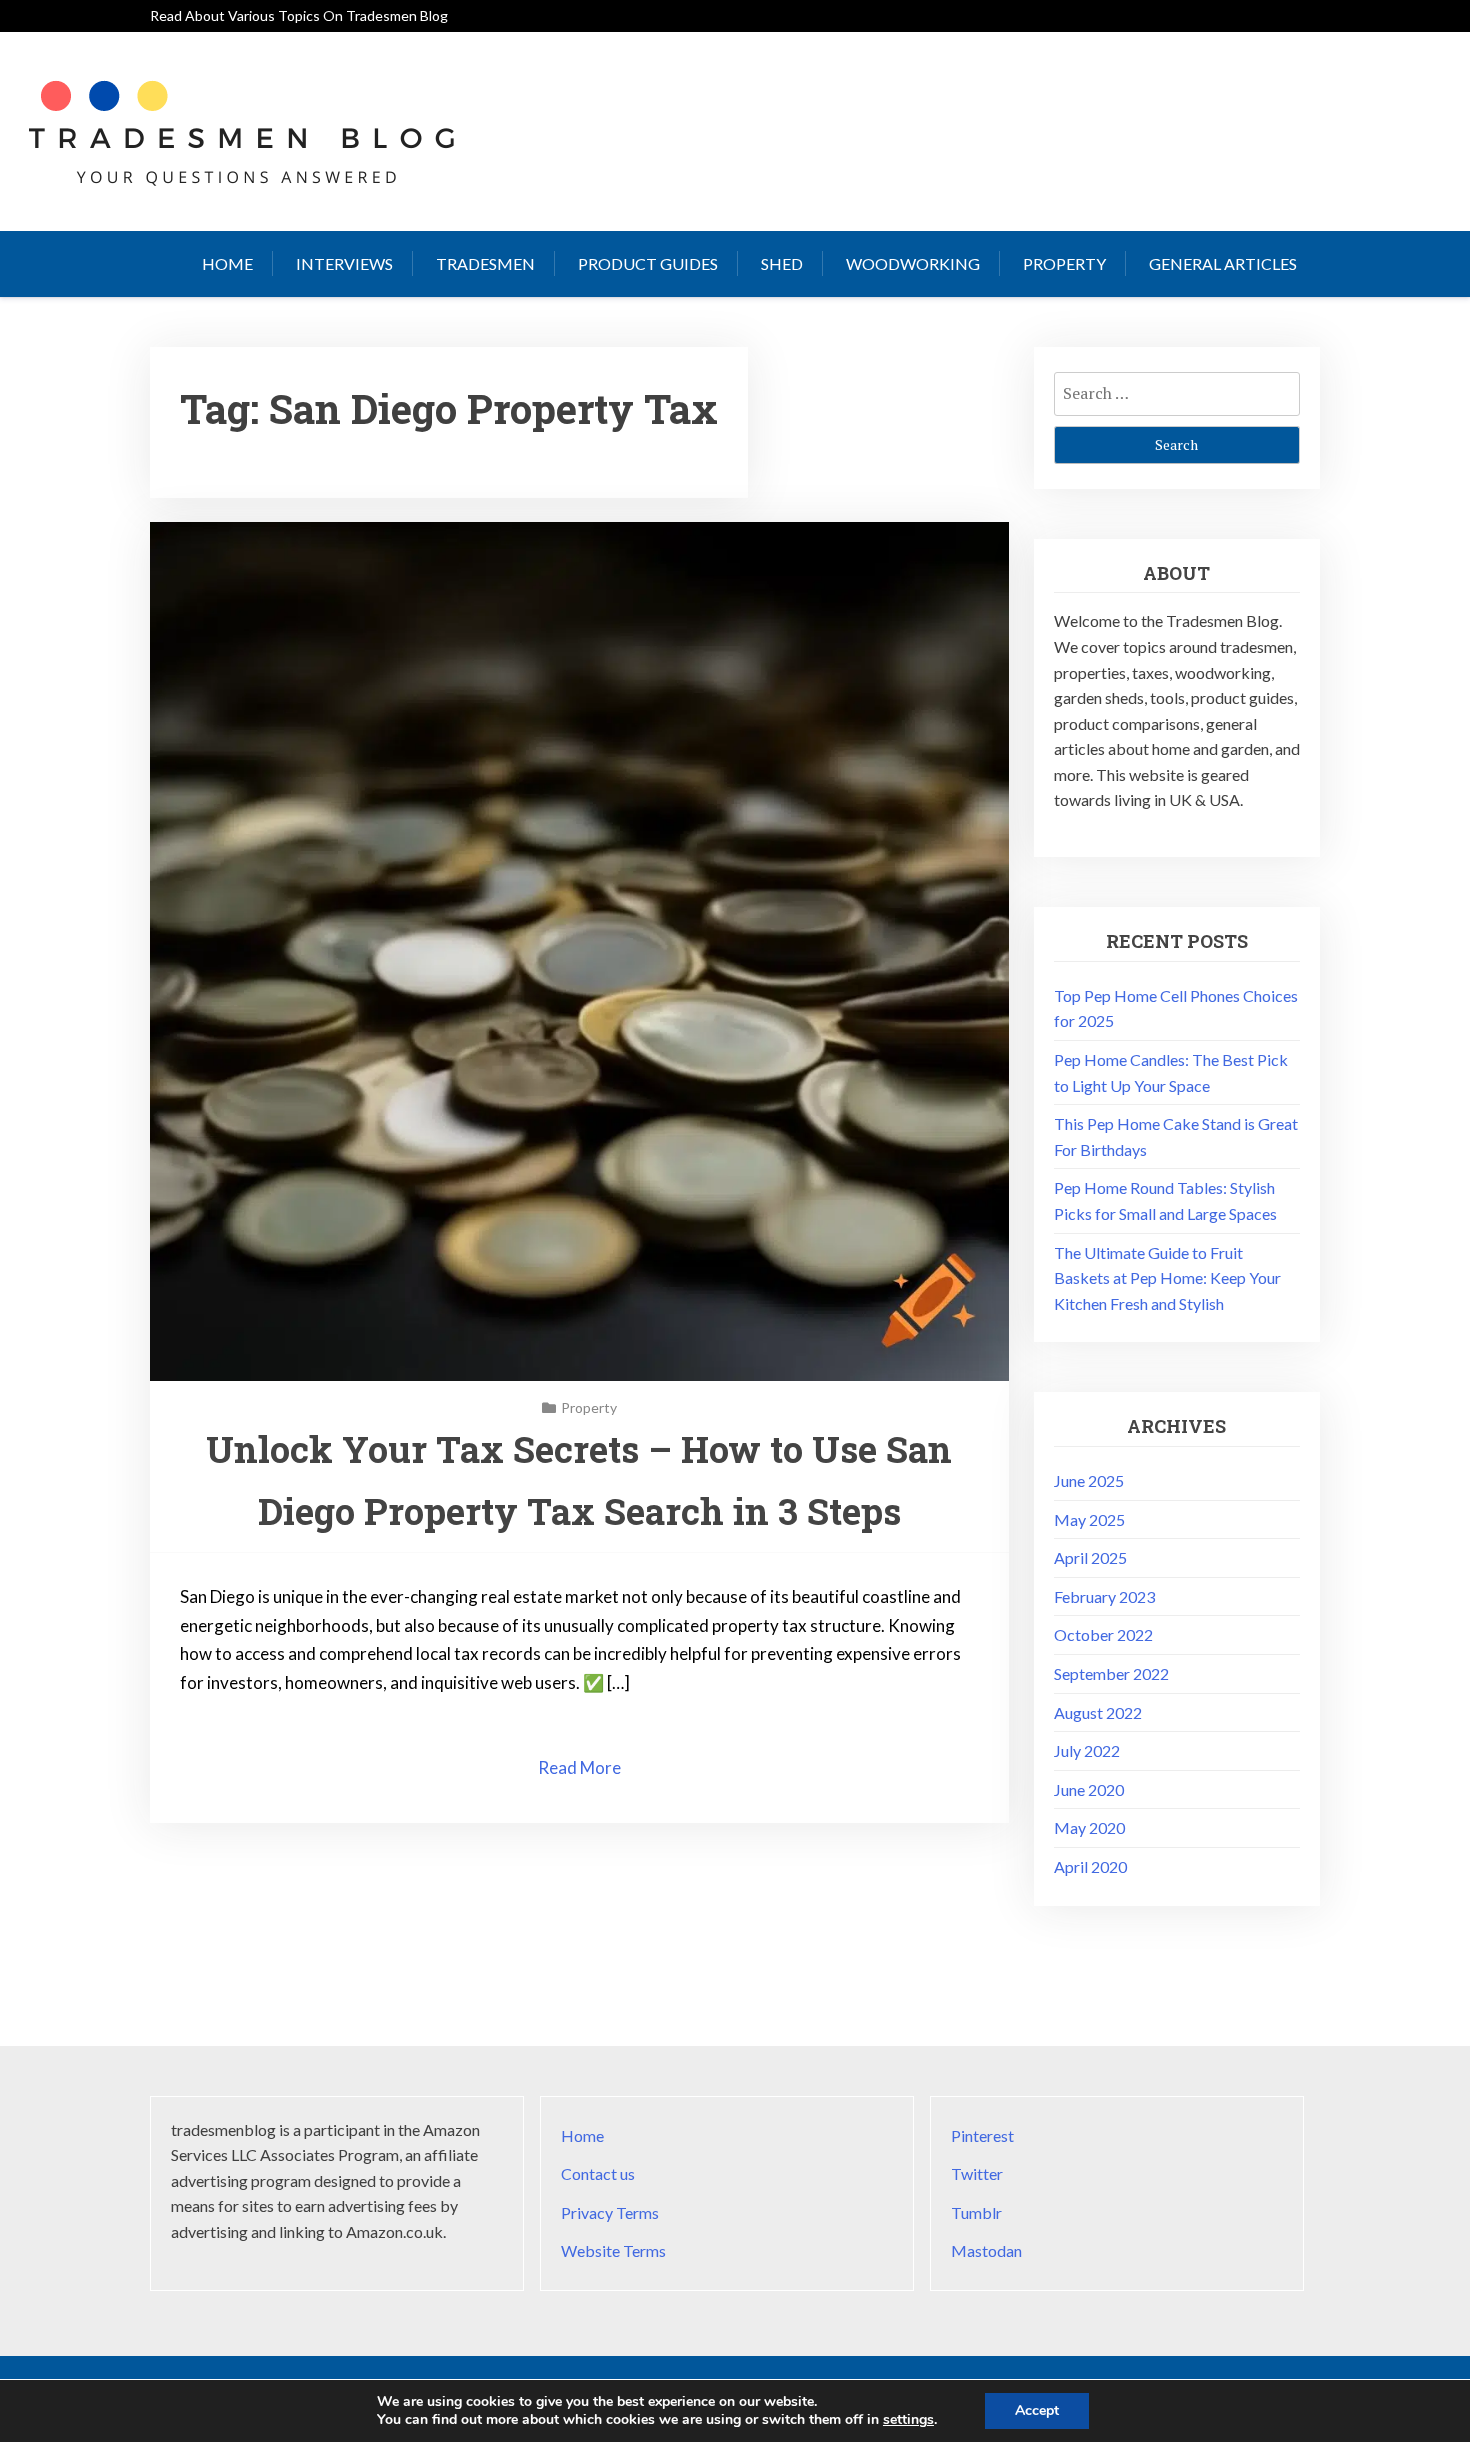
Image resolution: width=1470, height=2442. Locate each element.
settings (908, 2420)
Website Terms (613, 2250)
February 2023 (1104, 1596)
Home (227, 263)
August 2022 (1098, 1712)
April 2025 (1090, 1557)
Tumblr (976, 2212)
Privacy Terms (610, 2212)
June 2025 (1089, 1480)
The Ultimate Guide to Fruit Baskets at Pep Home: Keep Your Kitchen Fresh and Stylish (1167, 1278)
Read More (579, 1767)
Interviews (344, 263)
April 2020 (1090, 1866)
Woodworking (913, 263)
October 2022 (1103, 1634)
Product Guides (648, 263)
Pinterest (982, 2135)
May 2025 (1089, 1519)
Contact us (598, 2173)
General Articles (1223, 263)
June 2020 (1089, 1789)
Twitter (977, 2173)
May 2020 (1089, 1827)
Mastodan (986, 2250)
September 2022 (1111, 1673)
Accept (1037, 2410)
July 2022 (1087, 1750)
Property (1064, 263)
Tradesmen (485, 263)
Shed (782, 263)
